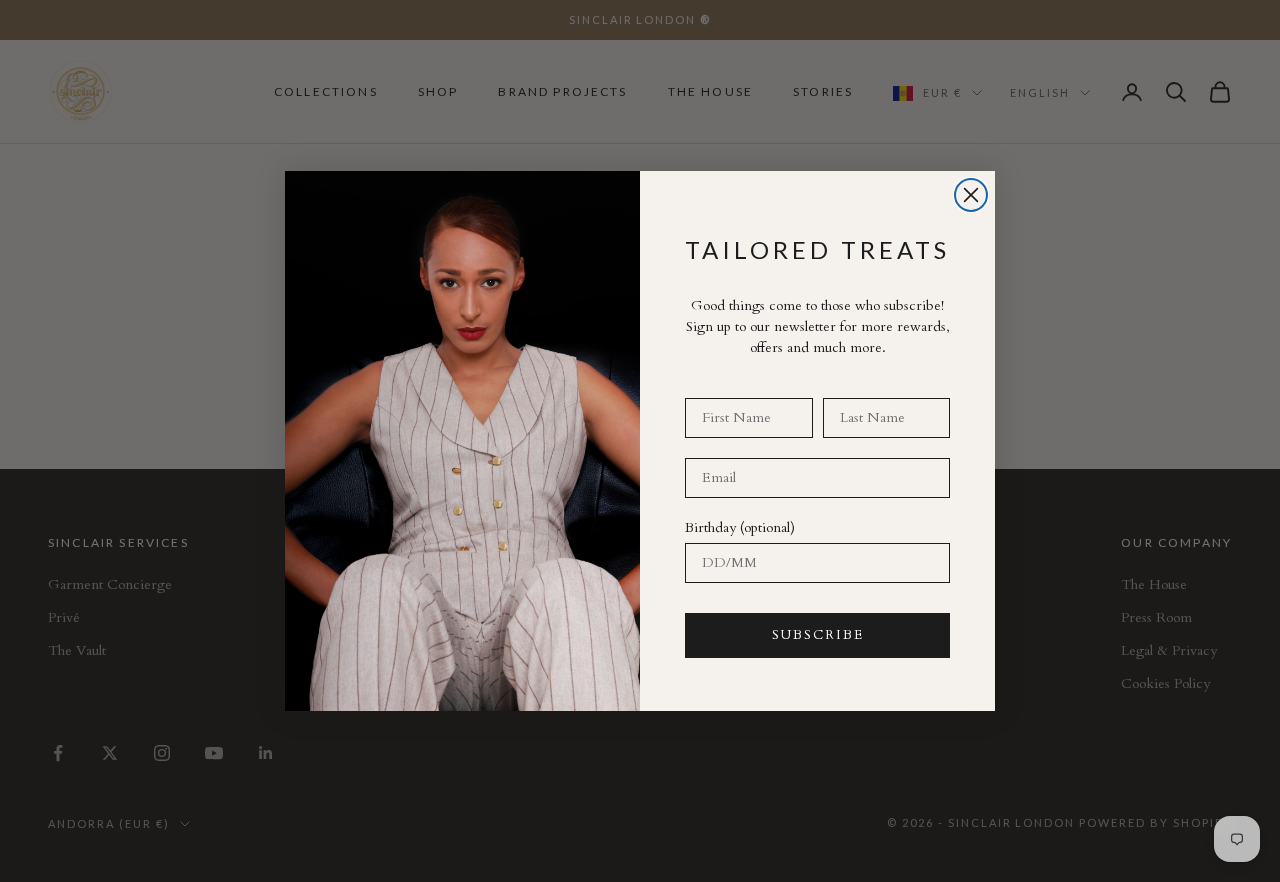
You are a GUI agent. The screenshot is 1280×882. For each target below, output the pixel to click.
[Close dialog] (971, 195)
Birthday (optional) (740, 527)
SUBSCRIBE (818, 635)
